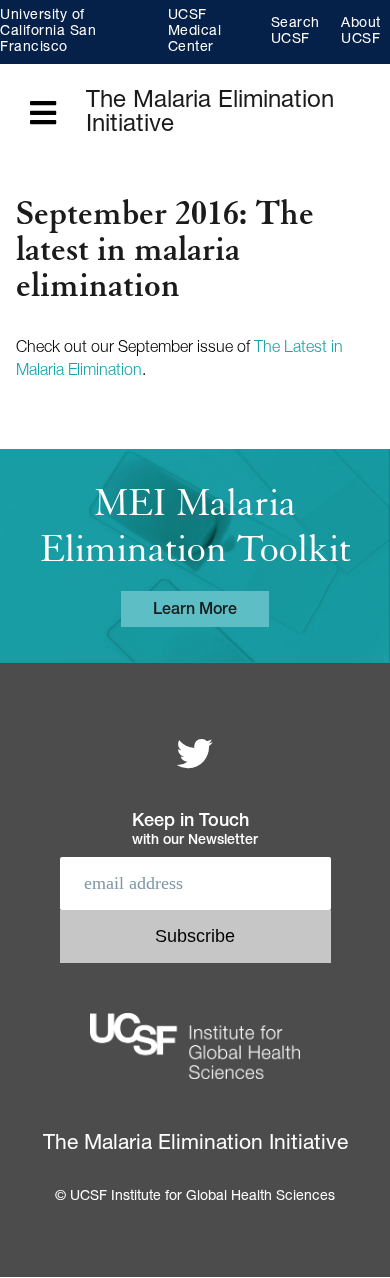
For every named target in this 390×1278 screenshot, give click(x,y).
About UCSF (361, 32)
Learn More (195, 611)
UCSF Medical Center (195, 32)
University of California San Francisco (48, 32)
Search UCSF (295, 32)
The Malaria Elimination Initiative (210, 114)
